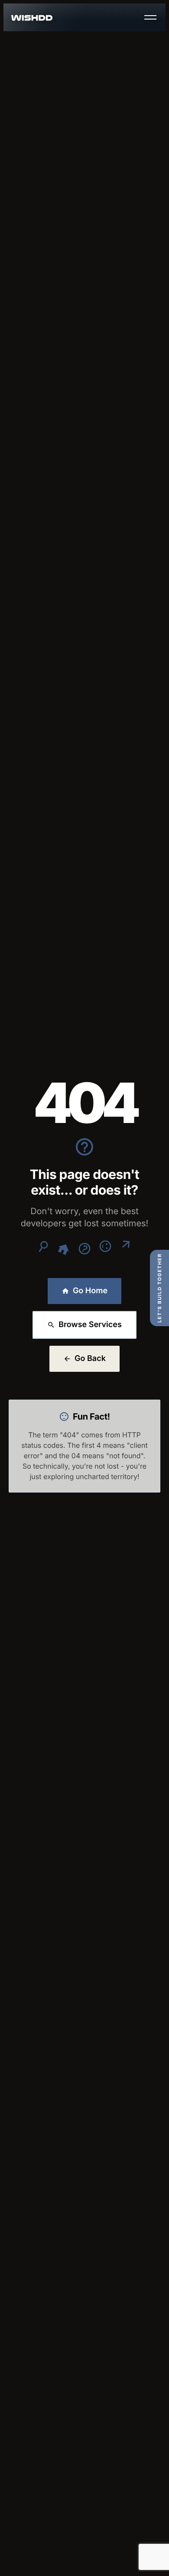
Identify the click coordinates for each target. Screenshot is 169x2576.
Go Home (90, 1291)
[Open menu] (150, 17)
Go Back (90, 1359)
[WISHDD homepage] (32, 18)
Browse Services (90, 1325)
